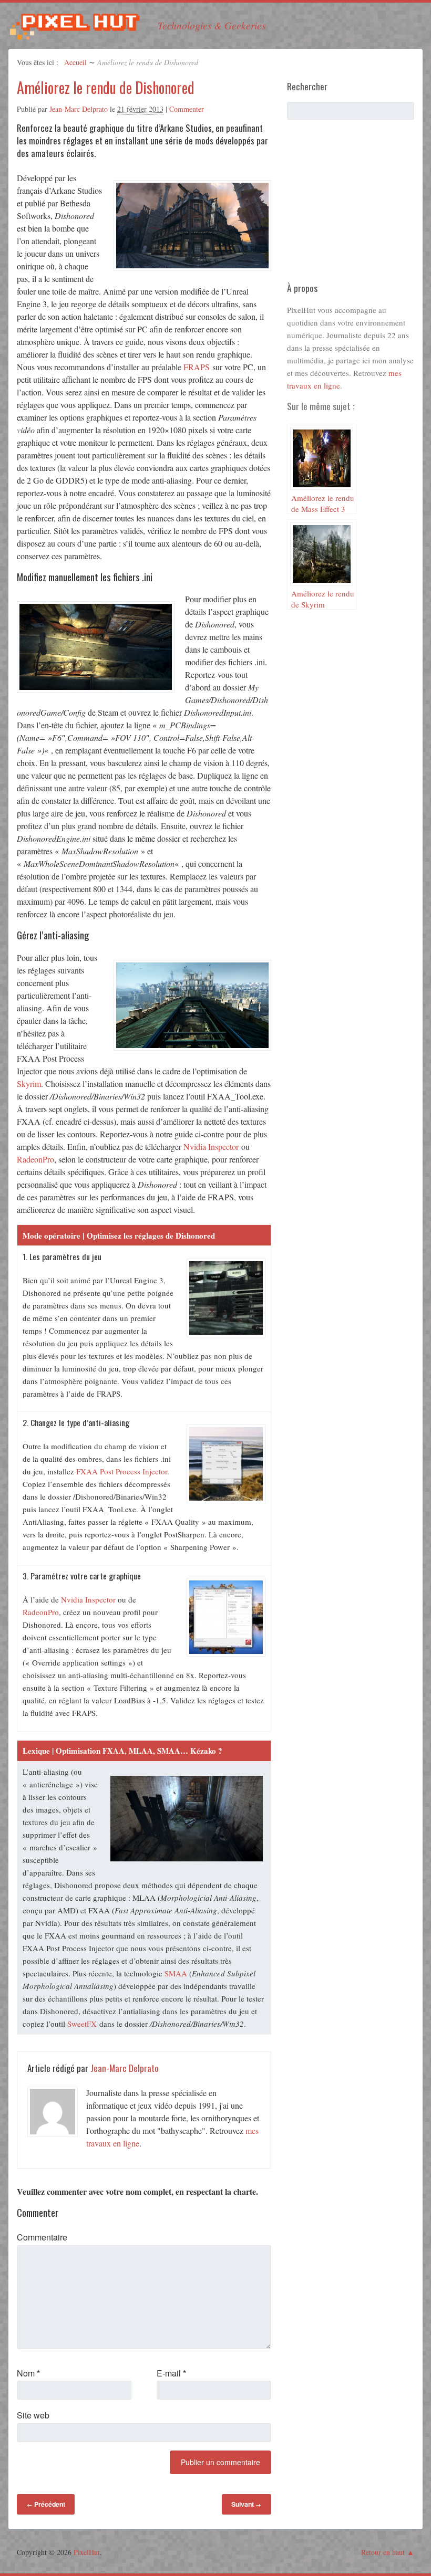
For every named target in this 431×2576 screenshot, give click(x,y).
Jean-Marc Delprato (79, 109)
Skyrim (29, 1083)
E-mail (171, 2373)
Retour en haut (383, 2552)
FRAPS (197, 367)
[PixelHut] (75, 33)
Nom (28, 2373)
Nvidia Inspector (211, 1146)
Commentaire (42, 2237)
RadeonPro (35, 1159)
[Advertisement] (359, 205)
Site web (33, 2415)
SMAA (176, 1973)
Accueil (75, 62)
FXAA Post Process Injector (122, 1471)
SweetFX (82, 2024)
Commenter (187, 109)
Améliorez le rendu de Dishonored (106, 87)
